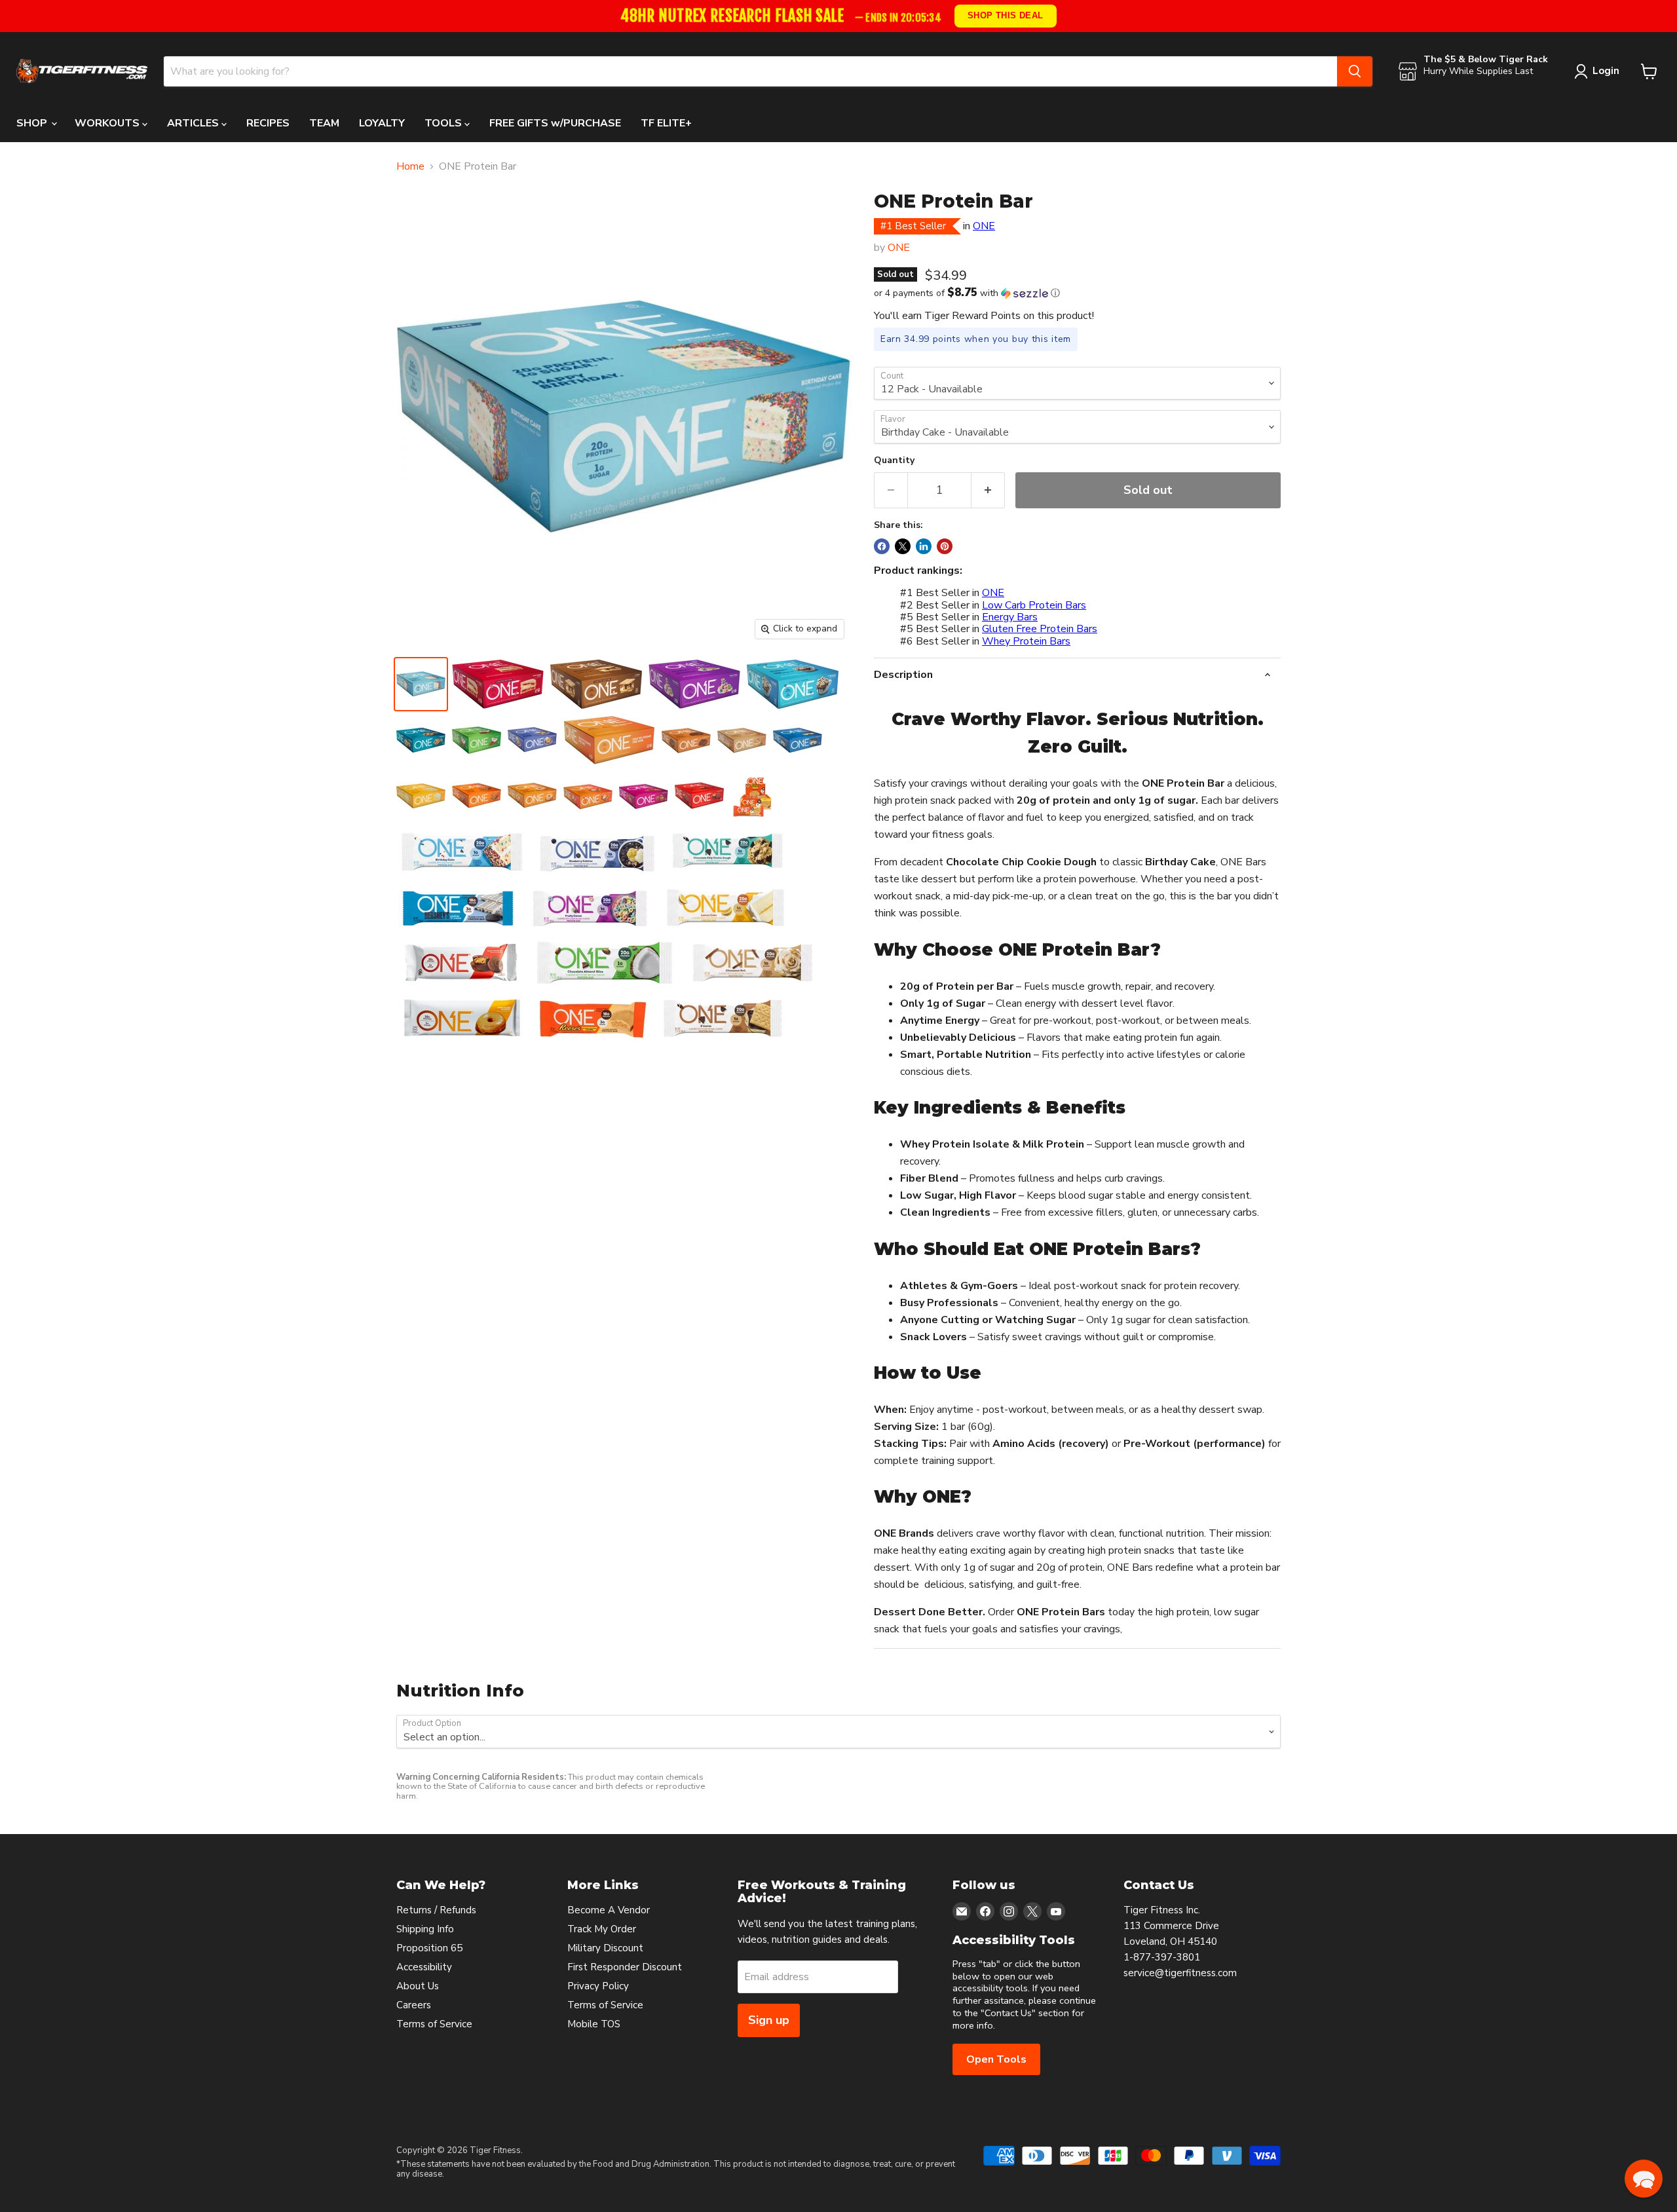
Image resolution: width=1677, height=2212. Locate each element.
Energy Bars (1010, 617)
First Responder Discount (625, 1967)
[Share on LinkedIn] (924, 546)
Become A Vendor (609, 1910)
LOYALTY (382, 123)
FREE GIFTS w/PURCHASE (555, 123)
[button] (1077, 293)
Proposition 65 (429, 1948)
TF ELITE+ (666, 123)
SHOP (33, 123)
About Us (418, 1986)
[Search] (1355, 71)
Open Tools (996, 2059)
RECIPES (268, 123)
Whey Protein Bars (1026, 641)
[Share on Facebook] (882, 546)
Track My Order (602, 1929)
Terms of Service (434, 2024)
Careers (414, 2005)
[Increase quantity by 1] (988, 490)
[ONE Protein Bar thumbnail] (755, 796)
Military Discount (605, 1948)
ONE (984, 226)
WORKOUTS (108, 123)
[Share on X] (903, 546)
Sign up (769, 2020)
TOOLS (444, 123)
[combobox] (750, 71)
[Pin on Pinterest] (945, 546)
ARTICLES (194, 123)
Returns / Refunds (436, 1910)
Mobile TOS (594, 2024)
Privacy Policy (598, 1986)
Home (410, 166)
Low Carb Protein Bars (1034, 605)
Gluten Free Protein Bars (1040, 629)
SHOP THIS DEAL (1005, 15)
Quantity (894, 460)
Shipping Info (425, 1929)
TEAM (324, 123)
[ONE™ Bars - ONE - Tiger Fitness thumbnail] (421, 684)
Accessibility (424, 1967)
